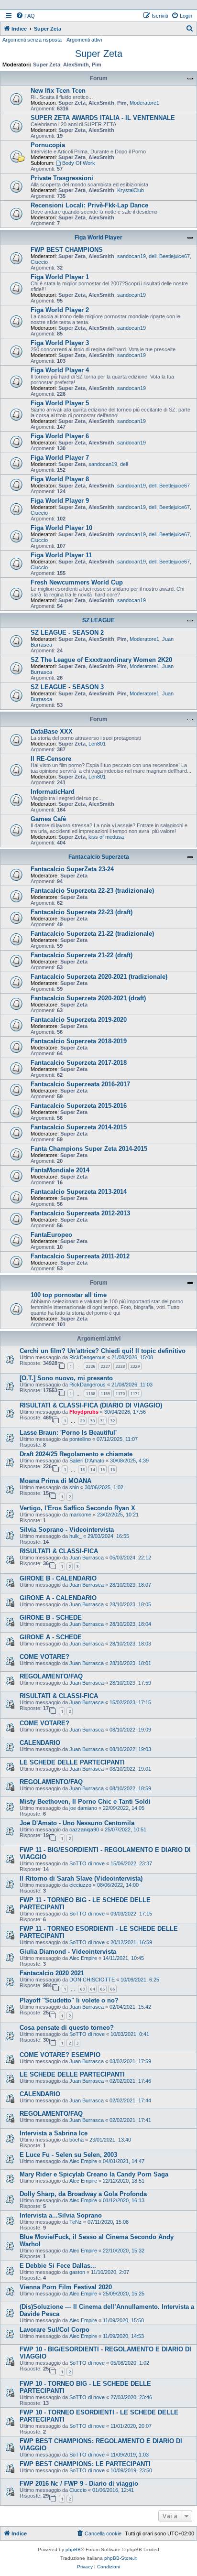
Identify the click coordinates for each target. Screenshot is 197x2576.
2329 (135, 1366)
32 (112, 1421)
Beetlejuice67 (175, 256)
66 (112, 1989)
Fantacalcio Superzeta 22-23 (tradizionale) (92, 891)
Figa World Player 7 (60, 458)
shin (74, 1487)
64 (92, 1989)
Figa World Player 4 (60, 370)
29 (82, 1421)
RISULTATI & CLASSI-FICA (59, 1551)
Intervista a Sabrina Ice (54, 2133)
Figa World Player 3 (60, 343)
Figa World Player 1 (60, 277)
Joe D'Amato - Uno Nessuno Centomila (77, 1823)
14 (92, 1469)
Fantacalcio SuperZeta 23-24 (72, 869)
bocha (77, 2140)
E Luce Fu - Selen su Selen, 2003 (68, 2155)
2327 (105, 1366)
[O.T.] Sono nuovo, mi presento (66, 1378)
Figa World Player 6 (60, 436)
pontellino (80, 1439)
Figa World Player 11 (61, 555)
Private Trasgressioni (62, 178)
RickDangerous (88, 1357)
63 (82, 1989)
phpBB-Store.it (120, 2558)
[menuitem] (25, 16)
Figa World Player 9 (60, 501)
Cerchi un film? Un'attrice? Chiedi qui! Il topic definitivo (103, 1351)
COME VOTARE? (44, 1657)
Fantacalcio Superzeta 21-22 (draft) (82, 955)
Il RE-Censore (51, 759)
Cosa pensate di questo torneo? (67, 2028)
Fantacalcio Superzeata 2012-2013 (80, 1213)
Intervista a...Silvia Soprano (61, 2215)
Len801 (97, 744)
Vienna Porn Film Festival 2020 (66, 2287)
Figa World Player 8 (60, 479)
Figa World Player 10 (61, 528)
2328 (120, 1366)
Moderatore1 (144, 103)
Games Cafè (48, 819)
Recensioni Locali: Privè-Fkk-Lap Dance (89, 205)
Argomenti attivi (84, 40)
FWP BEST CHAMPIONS (67, 250)
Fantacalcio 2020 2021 (52, 1973)
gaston (77, 2272)
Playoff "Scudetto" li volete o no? (69, 2000)
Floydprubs (84, 1412)
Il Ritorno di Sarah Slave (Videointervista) (81, 1878)
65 (102, 1989)
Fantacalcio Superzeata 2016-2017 (80, 1084)
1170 (120, 1393)
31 (102, 1421)
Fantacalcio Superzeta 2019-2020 (79, 1020)
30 (92, 1421)
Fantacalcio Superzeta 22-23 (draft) (82, 912)
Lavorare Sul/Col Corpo (55, 2330)
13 (82, 1469)
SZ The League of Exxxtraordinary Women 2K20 (101, 660)
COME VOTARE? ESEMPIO (60, 2055)
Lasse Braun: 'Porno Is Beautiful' (68, 1433)
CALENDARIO (40, 1743)
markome (80, 1515)
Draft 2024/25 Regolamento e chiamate (76, 1454)
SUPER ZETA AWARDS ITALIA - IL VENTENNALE (103, 118)
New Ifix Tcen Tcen (58, 91)
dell (153, 256)
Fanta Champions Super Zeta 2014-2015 (89, 1149)
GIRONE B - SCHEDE (51, 1618)
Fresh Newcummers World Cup (77, 582)
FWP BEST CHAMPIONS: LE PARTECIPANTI (85, 2464)
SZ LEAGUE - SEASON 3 (67, 687)
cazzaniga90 (84, 1829)
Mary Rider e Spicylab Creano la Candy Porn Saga (94, 2174)
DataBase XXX (52, 731)
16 (112, 1469)
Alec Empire (83, 1958)
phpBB (73, 2549)
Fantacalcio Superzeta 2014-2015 (79, 1127)
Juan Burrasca (87, 1558)
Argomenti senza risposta (32, 40)
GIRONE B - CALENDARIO (58, 1578)
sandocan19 (131, 256)
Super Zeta (99, 54)
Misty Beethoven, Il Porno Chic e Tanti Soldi (85, 1802)
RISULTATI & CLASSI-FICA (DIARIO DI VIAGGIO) (91, 1405)
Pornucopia (48, 145)
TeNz (76, 2222)
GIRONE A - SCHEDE (51, 1637)
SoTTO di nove (87, 1863)
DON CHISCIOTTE (92, 1980)
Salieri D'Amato (87, 1461)
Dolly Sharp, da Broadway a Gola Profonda (83, 2194)
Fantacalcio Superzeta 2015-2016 (79, 1106)
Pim (97, 65)
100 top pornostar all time (69, 1295)
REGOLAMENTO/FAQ (51, 1676)
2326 (90, 1366)
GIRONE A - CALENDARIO (58, 1598)
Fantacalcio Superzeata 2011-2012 (80, 1256)
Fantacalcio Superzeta (99, 857)
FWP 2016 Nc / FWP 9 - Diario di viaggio (79, 2484)
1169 (105, 1393)
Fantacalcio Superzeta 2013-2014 (79, 1192)
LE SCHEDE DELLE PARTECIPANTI (72, 1762)
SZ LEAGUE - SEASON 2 (67, 633)
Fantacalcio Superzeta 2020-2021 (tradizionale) (99, 977)
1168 (90, 1393)
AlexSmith (76, 65)
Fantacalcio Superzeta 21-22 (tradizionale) (92, 934)
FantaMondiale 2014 (60, 1170)
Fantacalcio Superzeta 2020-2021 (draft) (88, 998)
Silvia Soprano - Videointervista (67, 1530)
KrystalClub (131, 190)
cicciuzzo (80, 1885)
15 (102, 1469)
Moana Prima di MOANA (55, 1481)
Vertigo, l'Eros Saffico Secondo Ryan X (77, 1508)
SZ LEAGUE (98, 620)
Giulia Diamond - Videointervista (68, 1952)
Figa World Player (98, 238)
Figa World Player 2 (60, 310)
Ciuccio (39, 262)
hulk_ (76, 1536)
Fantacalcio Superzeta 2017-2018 (79, 1063)
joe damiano (83, 1808)
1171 (135, 1393)
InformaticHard (53, 792)
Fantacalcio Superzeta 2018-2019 (79, 1041)
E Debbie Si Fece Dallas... (58, 2266)
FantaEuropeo (51, 1235)
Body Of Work (79, 163)
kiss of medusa (106, 837)
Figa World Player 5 (60, 403)
